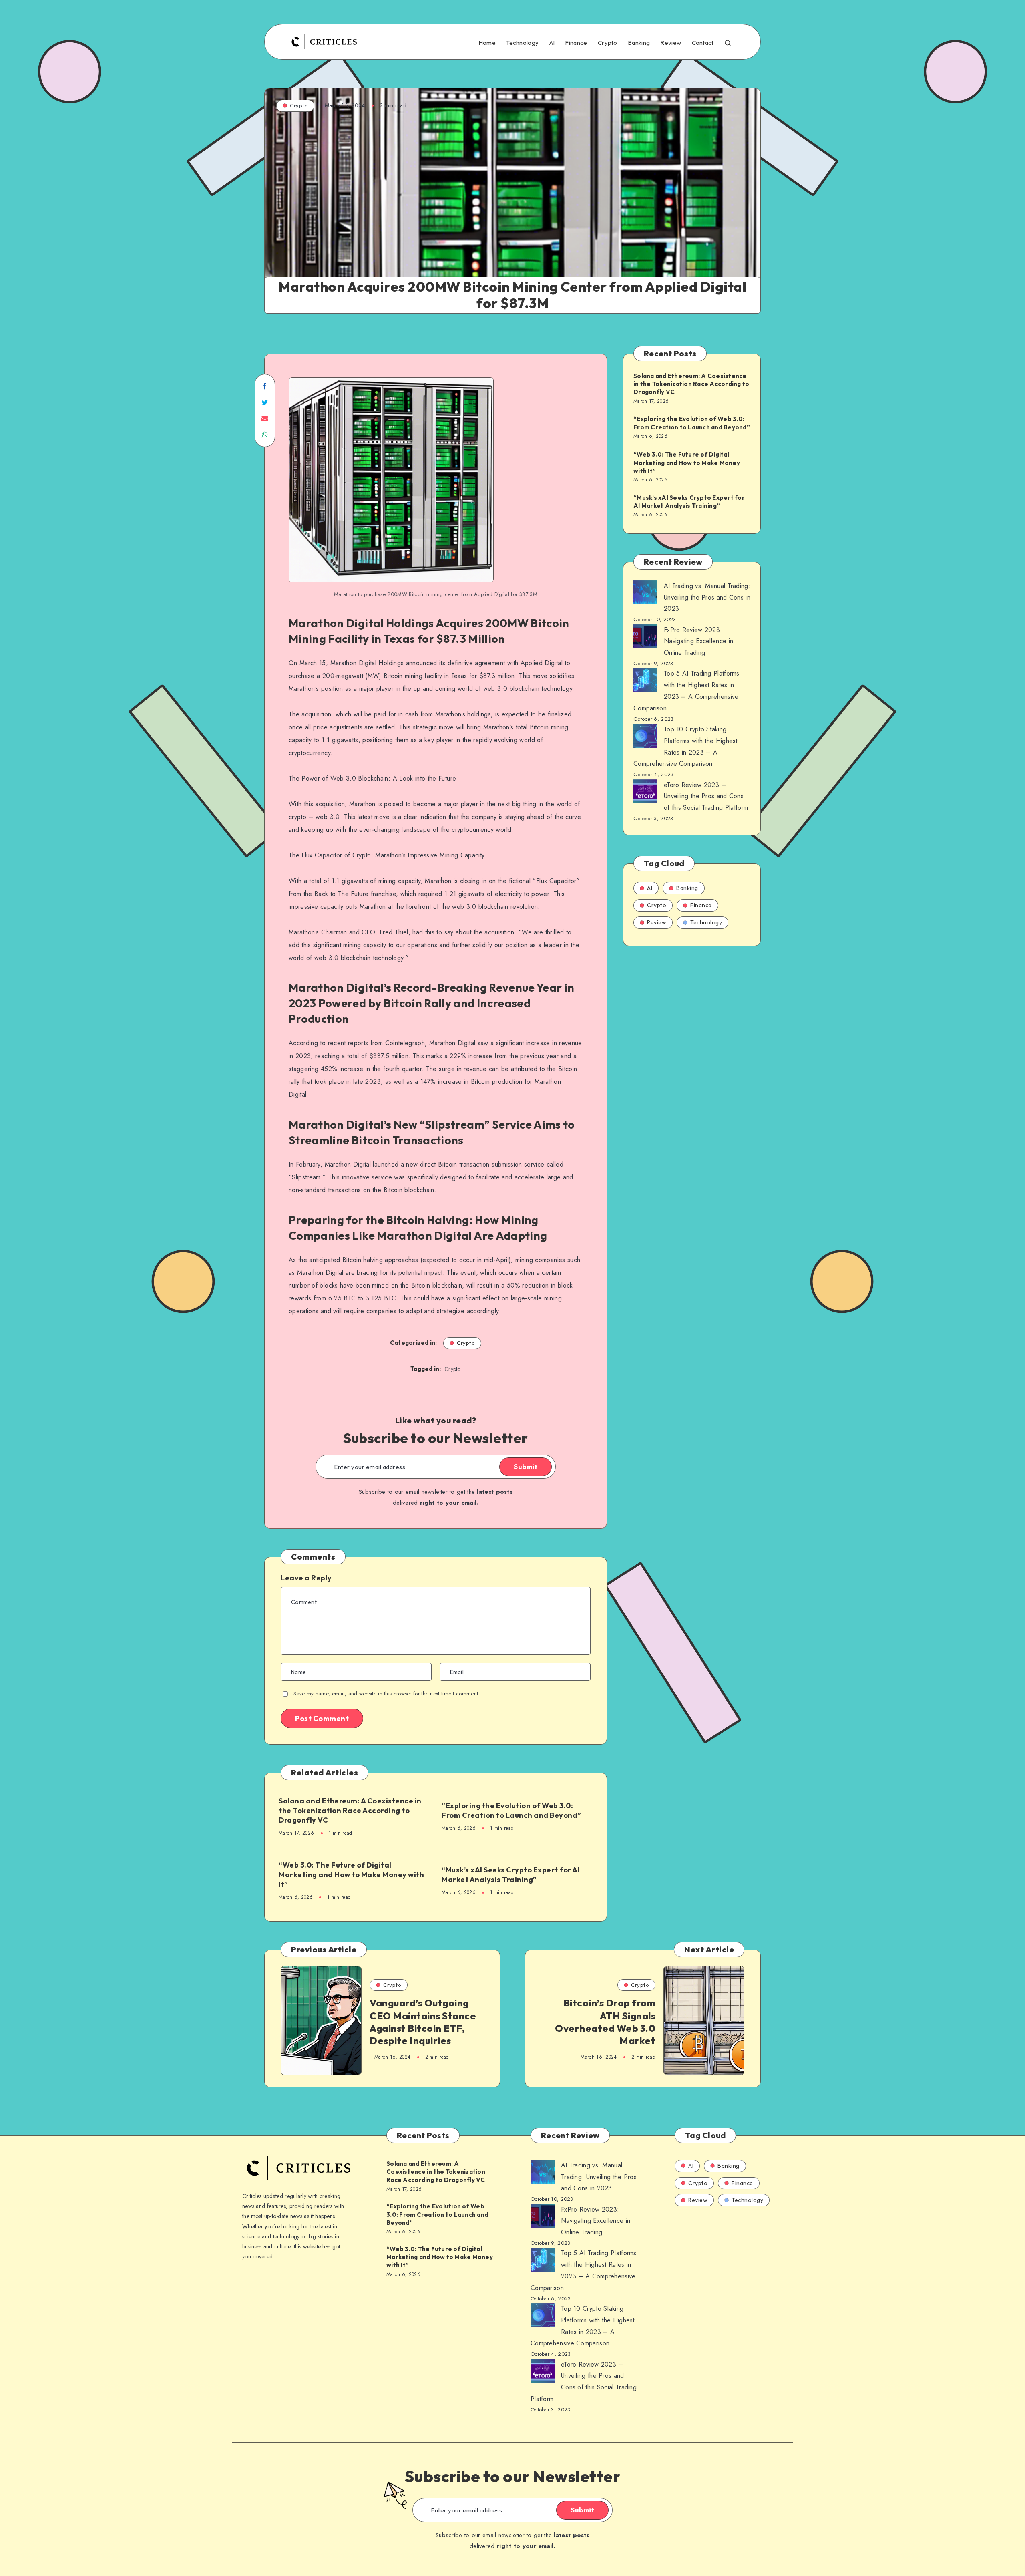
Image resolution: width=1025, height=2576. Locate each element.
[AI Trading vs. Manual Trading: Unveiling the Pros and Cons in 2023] (645, 594)
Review (671, 43)
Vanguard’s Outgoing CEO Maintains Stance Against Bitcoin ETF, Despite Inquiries (423, 2022)
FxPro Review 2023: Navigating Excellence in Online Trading (698, 641)
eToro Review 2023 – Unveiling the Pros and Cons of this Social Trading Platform (706, 796)
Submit (526, 1467)
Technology (522, 43)
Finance (576, 43)
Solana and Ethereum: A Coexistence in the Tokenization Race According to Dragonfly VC (350, 1811)
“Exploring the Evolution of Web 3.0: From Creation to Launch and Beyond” (511, 1810)
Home (487, 43)
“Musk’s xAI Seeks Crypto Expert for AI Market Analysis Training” (511, 1875)
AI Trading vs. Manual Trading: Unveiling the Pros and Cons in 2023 (707, 597)
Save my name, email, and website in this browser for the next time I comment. (387, 1694)
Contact (703, 43)
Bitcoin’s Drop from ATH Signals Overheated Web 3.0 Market (605, 2022)
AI (552, 43)
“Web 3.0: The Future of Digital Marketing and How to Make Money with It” (351, 1875)
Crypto (608, 43)
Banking (639, 43)
